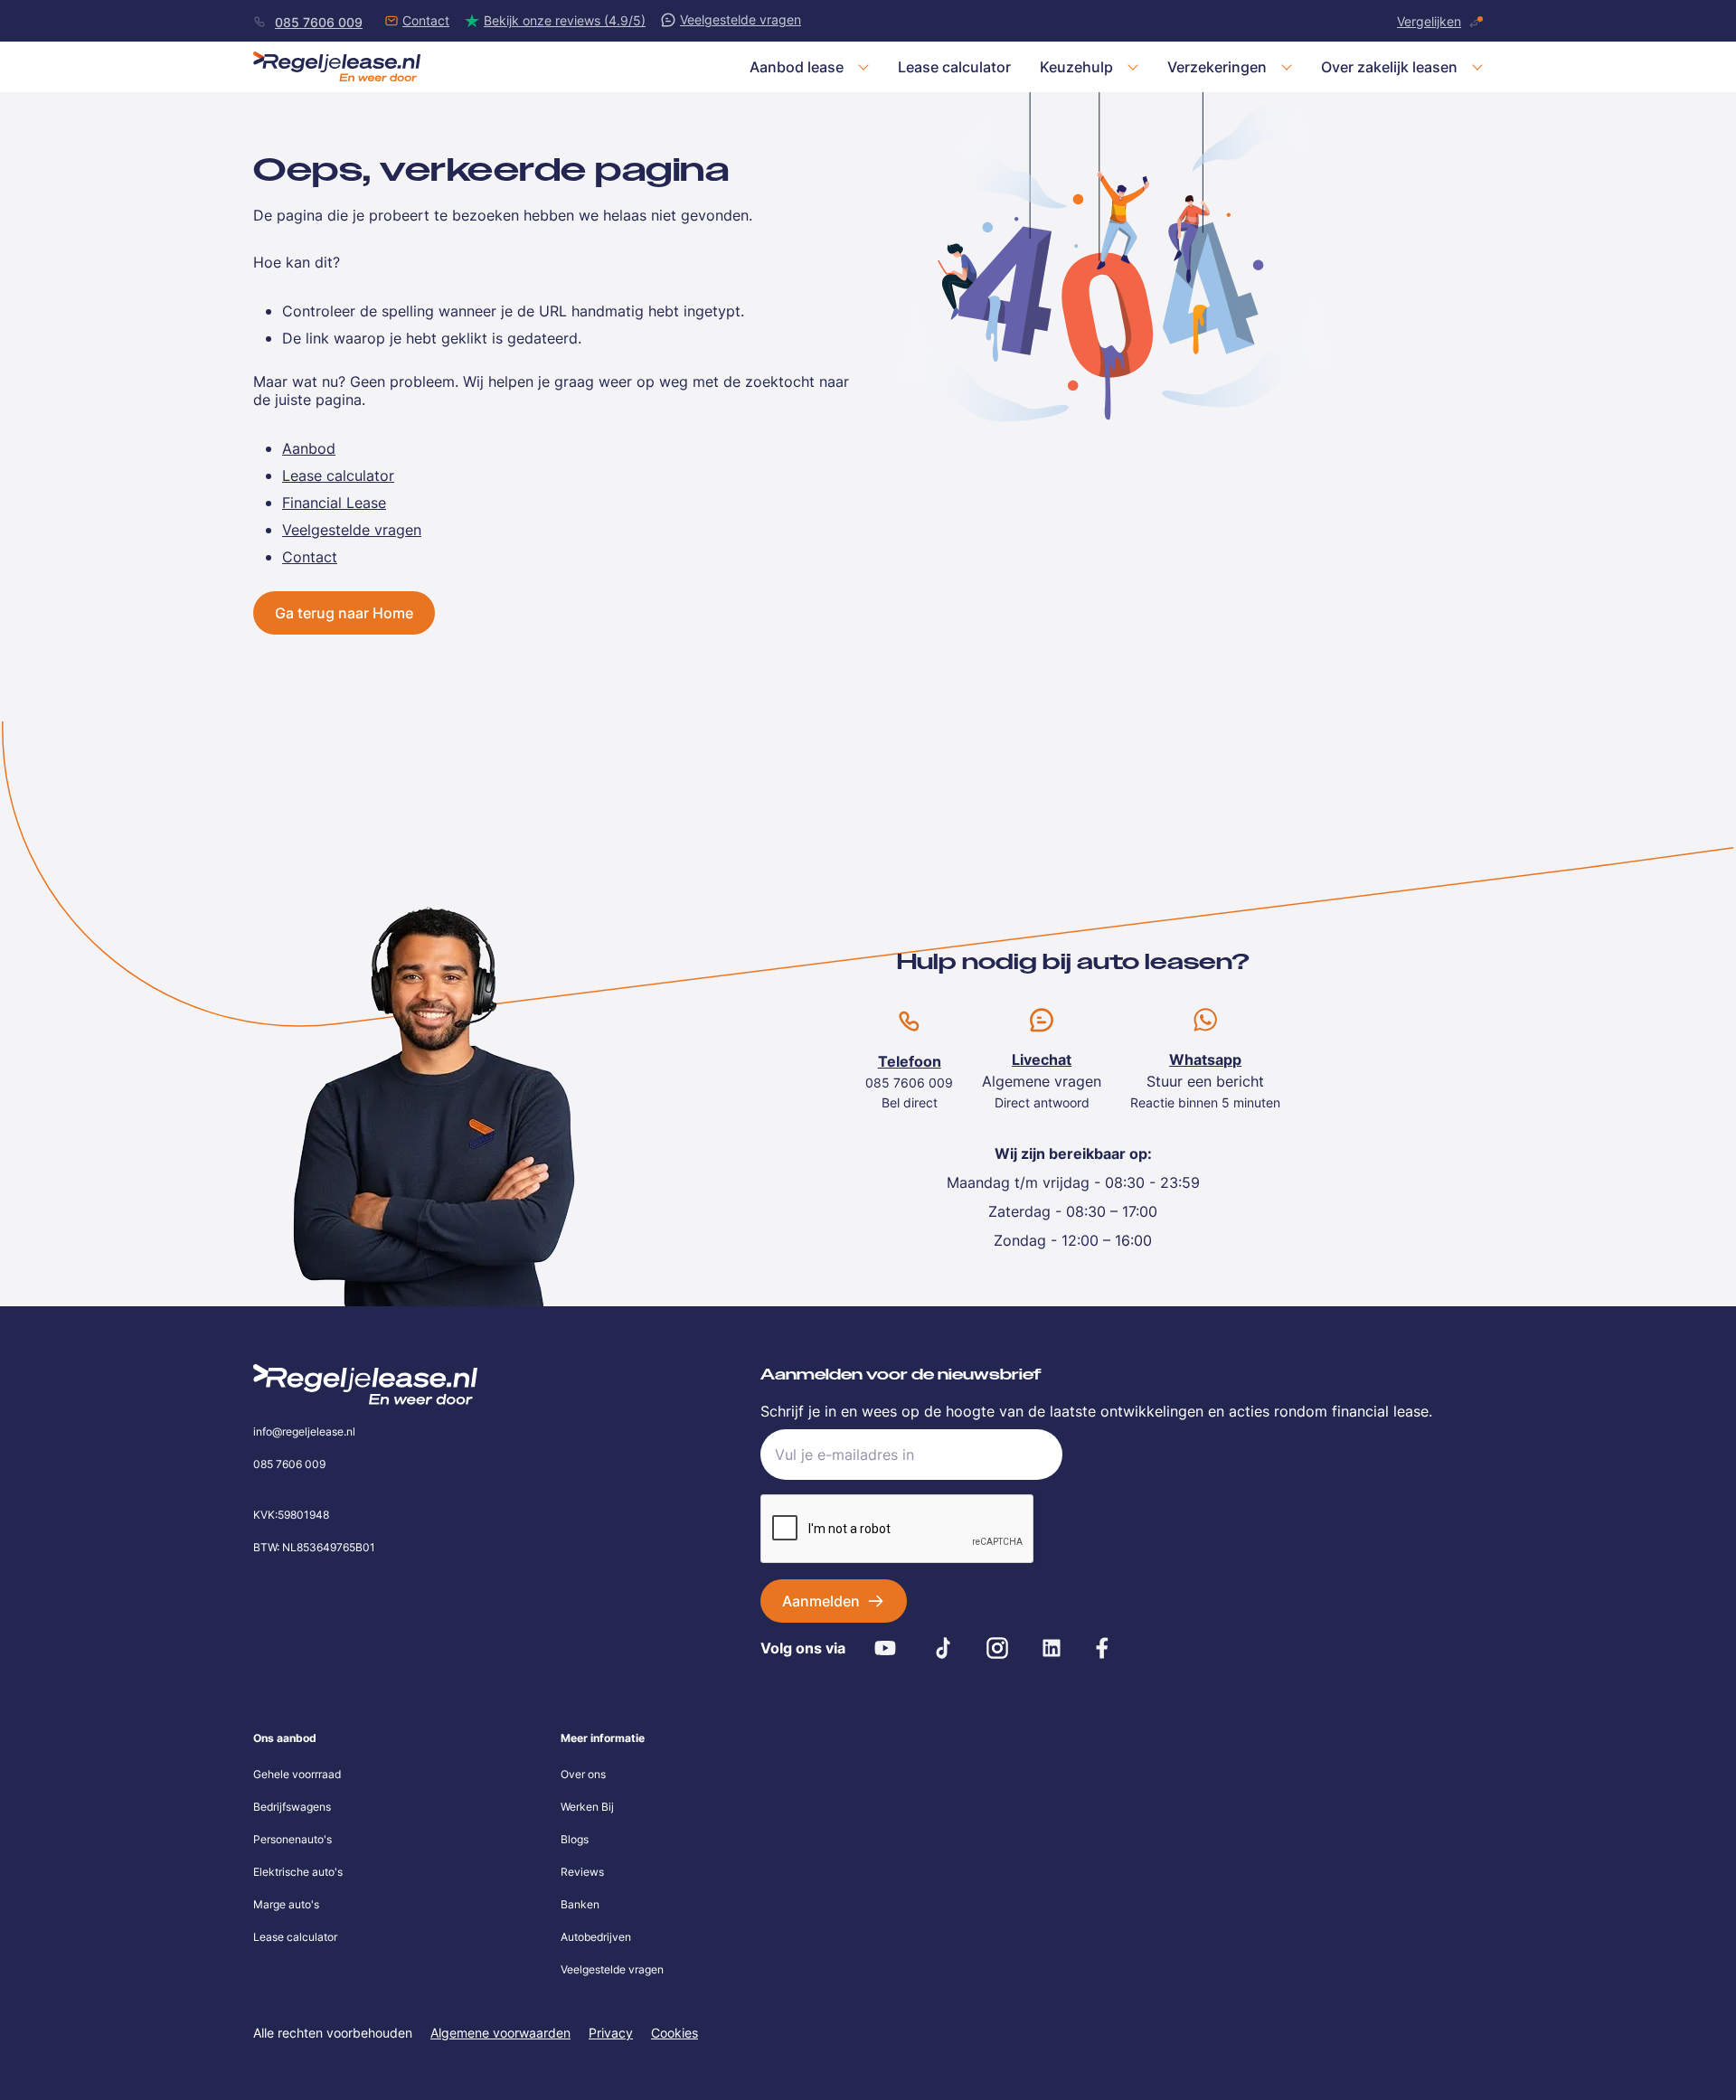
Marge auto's (286, 1904)
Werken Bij (587, 1807)
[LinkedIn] (1052, 1648)
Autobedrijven (596, 1937)
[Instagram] (997, 1648)
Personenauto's (292, 1839)
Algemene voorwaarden (500, 2033)
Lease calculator (295, 1937)
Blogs (575, 1839)
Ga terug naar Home (344, 613)
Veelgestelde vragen (612, 1969)
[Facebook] (1102, 1648)
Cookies (675, 2033)
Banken (580, 1904)
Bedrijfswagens (292, 1807)
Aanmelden (821, 1601)
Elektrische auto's (298, 1872)
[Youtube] (885, 1648)
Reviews (582, 1872)
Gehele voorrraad (297, 1774)
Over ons (583, 1774)
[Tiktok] (943, 1648)
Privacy (611, 2033)
